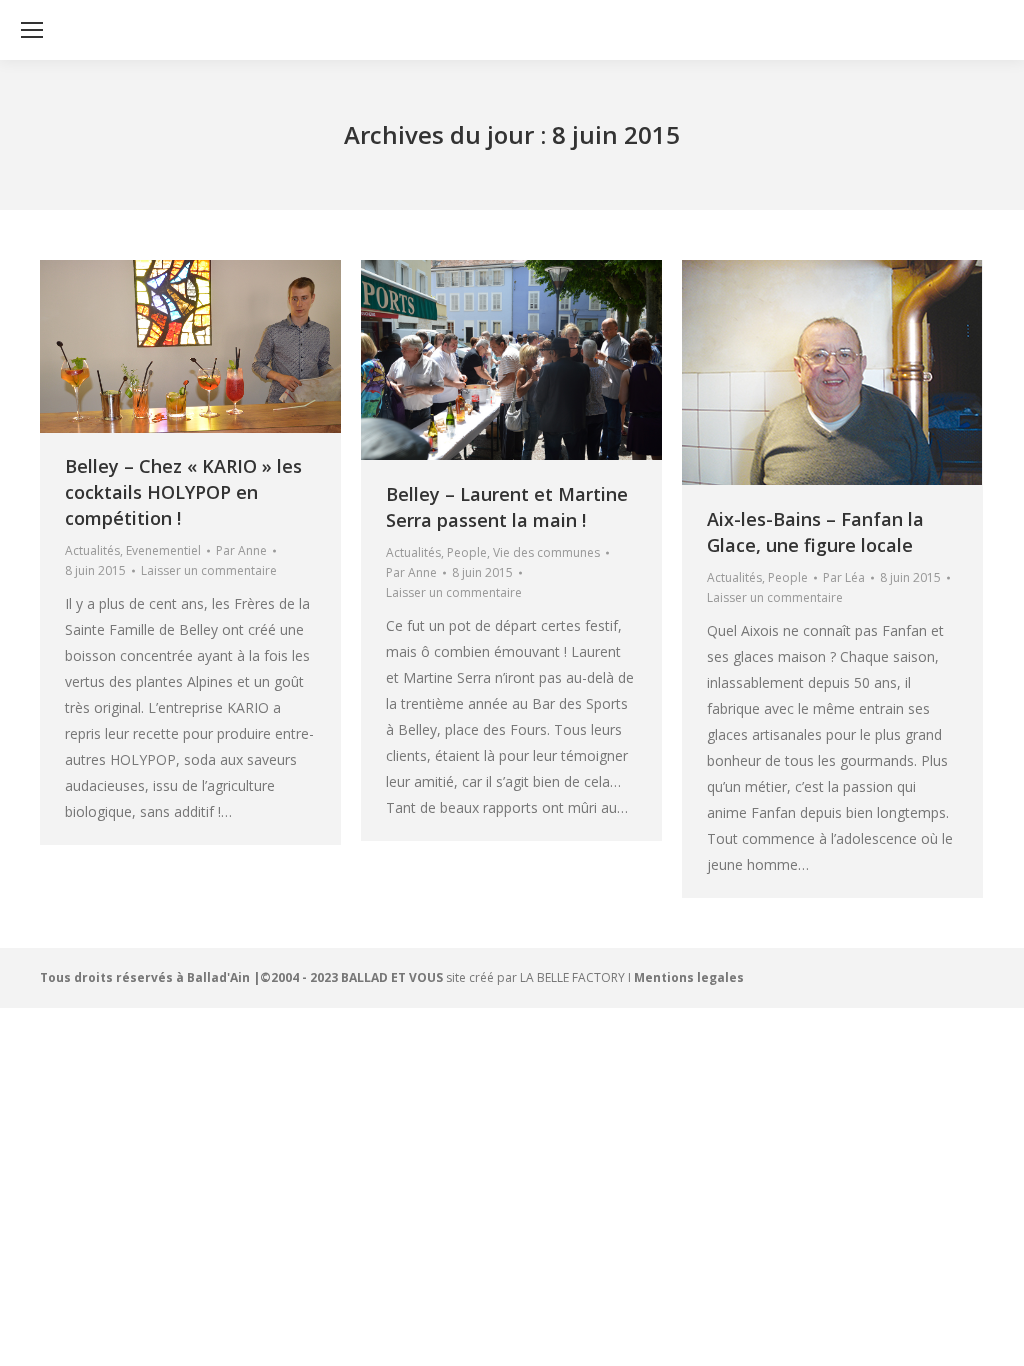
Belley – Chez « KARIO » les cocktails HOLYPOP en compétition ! (183, 492)
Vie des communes (546, 552)
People (467, 552)
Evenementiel (163, 550)
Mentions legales (689, 977)
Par (241, 550)
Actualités (92, 550)
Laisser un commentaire (209, 570)
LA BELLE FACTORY (572, 977)
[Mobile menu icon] (32, 30)
